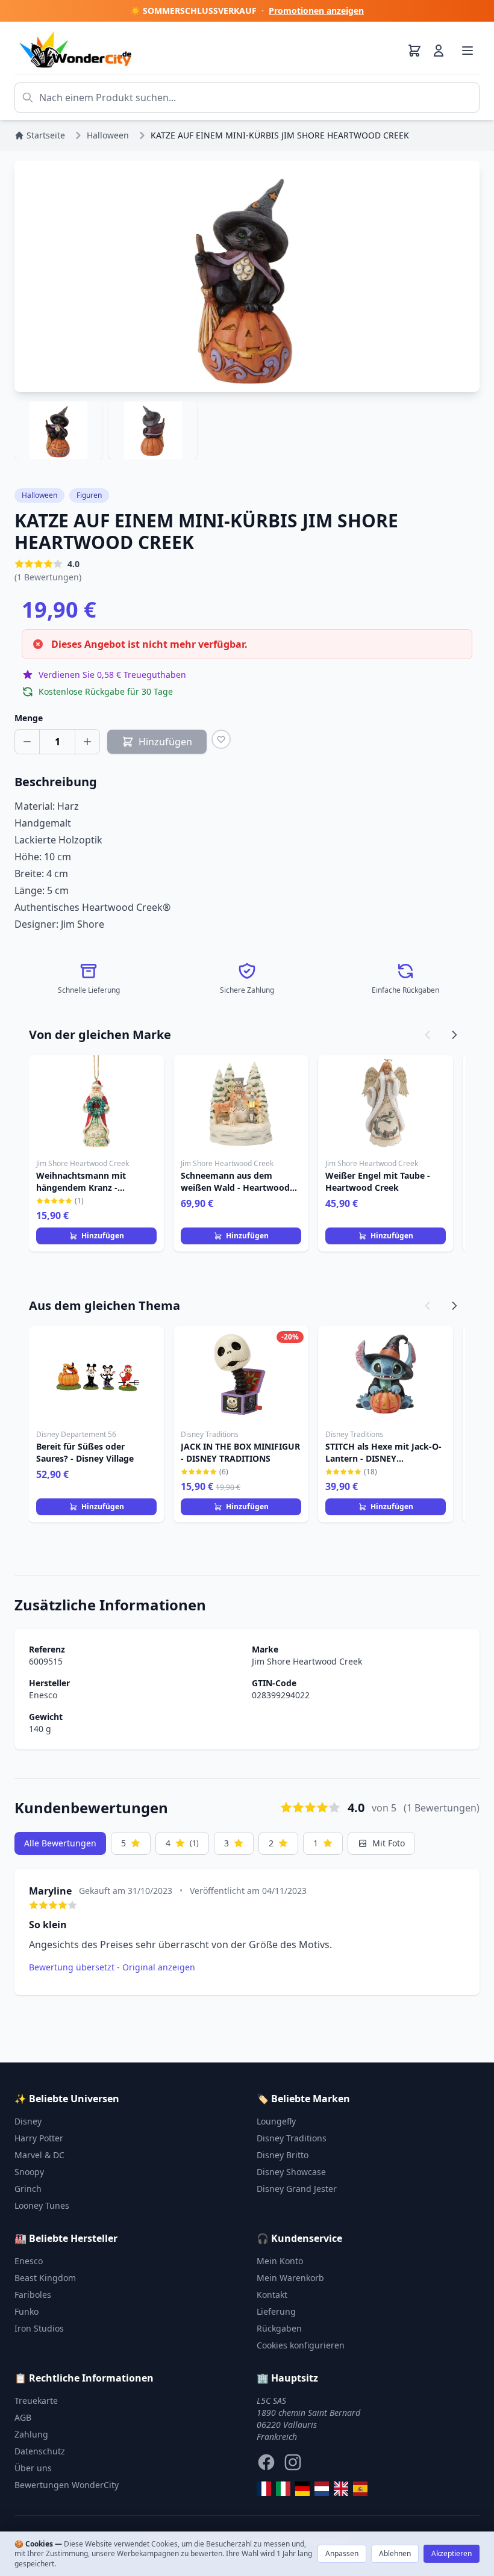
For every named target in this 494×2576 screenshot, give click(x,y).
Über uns (33, 2468)
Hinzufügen (103, 1236)
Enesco (43, 1695)
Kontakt (272, 2295)
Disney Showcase (291, 2172)
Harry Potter (39, 2138)
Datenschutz (40, 2451)
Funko (27, 2311)
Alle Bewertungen (60, 1843)
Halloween (39, 495)
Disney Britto (283, 2155)
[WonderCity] (302, 2489)
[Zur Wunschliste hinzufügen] (221, 739)
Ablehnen (395, 2553)
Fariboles (33, 2295)
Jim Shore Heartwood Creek (307, 1661)
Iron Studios (39, 2328)
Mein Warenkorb (290, 2278)
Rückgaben (279, 2328)
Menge (29, 718)
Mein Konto (280, 2261)
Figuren (89, 495)
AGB (23, 2417)
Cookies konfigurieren (301, 2345)
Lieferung (276, 2311)
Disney (28, 2121)
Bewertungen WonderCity (67, 2485)
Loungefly (276, 2121)
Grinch (28, 2189)
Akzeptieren (452, 2553)
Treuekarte (36, 2401)
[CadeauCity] (264, 2489)
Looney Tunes (42, 2205)
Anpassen (342, 2553)
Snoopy (29, 2172)
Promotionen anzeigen (316, 11)
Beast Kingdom (45, 2278)
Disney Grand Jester (297, 2189)
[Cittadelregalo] (283, 2489)
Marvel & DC (39, 2155)
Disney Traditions (292, 2138)
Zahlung (31, 2434)
